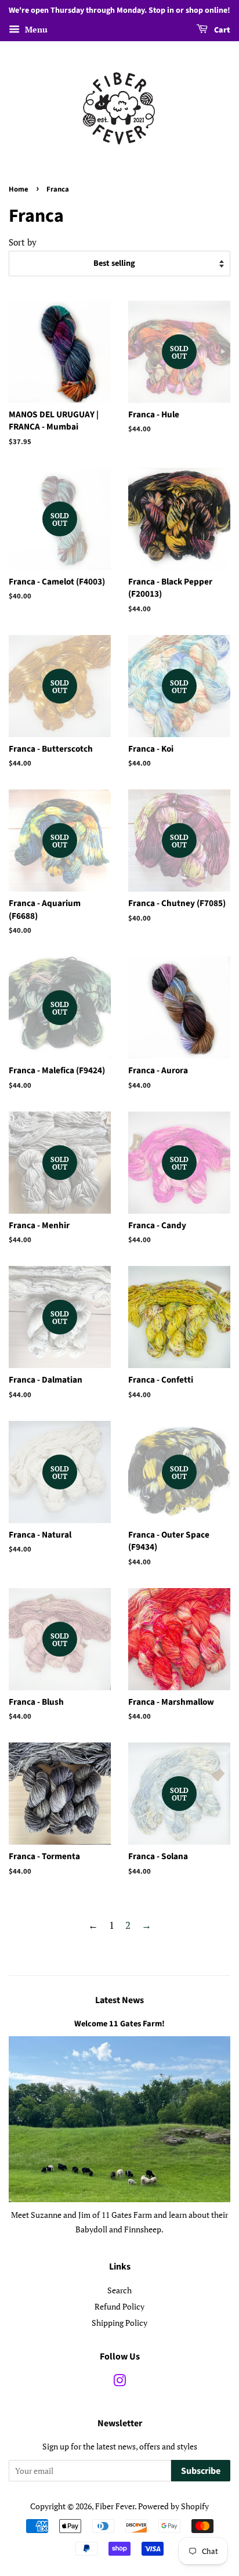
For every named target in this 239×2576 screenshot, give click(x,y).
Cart (221, 30)
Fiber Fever (115, 2506)
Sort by (23, 242)
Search (119, 2290)
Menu (35, 29)
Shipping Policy (119, 2323)
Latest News (119, 2000)
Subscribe (201, 2471)
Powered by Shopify (173, 2506)
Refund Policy (119, 2306)
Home (19, 189)
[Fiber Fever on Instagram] (119, 2382)
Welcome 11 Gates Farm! (119, 2024)
